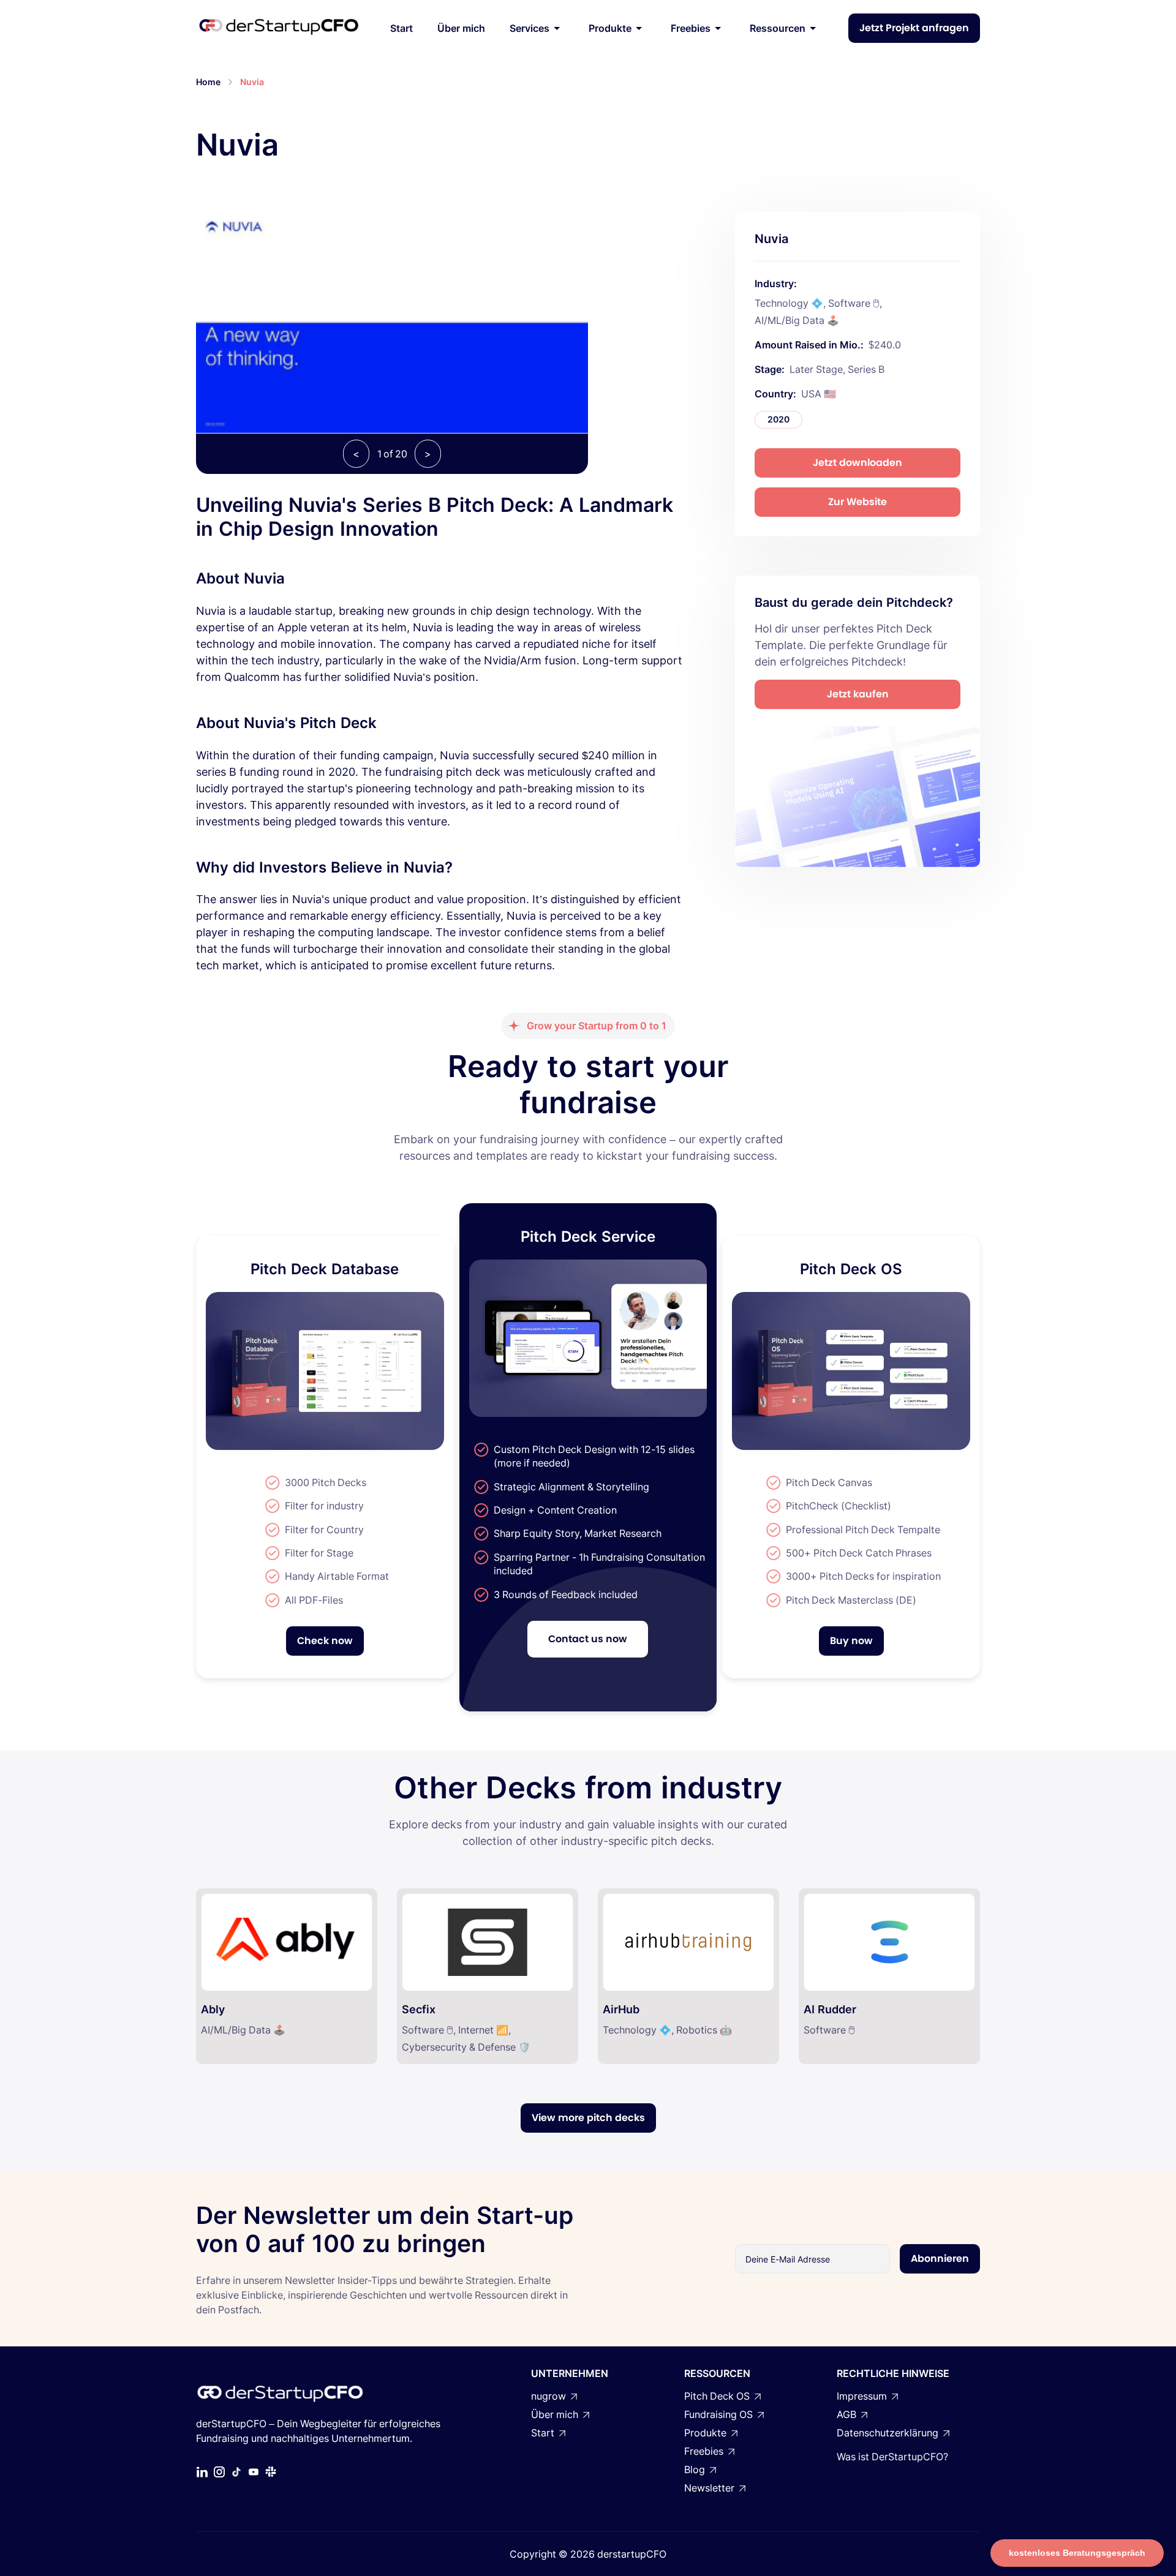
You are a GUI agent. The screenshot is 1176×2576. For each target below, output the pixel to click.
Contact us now (588, 1639)
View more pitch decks (588, 2118)
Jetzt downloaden (858, 463)
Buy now (851, 1641)
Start (401, 28)
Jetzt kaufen (858, 693)
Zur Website (858, 502)
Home (208, 82)
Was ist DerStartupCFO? (892, 2457)
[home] (279, 28)
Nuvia (252, 82)
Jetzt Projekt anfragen (914, 28)
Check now (325, 1641)
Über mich (461, 28)
